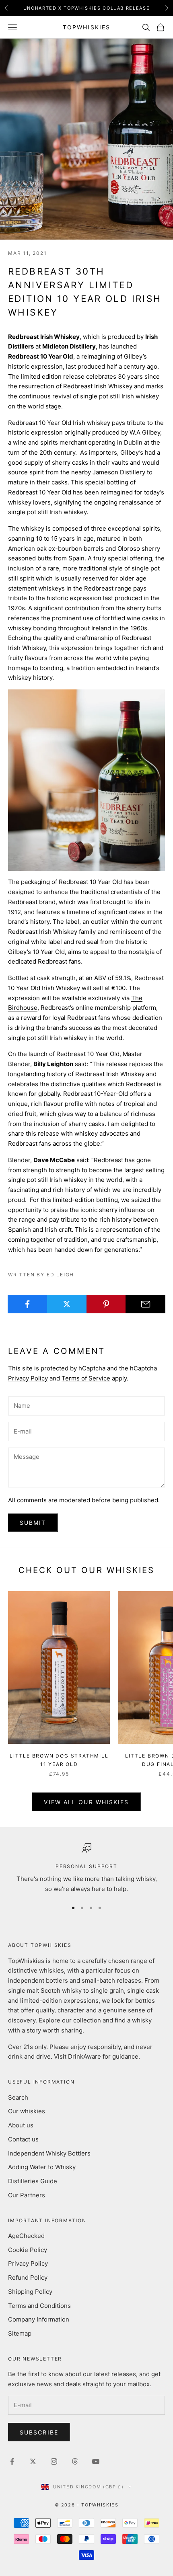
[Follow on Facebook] (12, 2461)
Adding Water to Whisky (42, 2167)
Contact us (23, 2139)
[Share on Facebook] (28, 1304)
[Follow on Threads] (75, 2461)
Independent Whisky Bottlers (49, 2153)
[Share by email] (145, 1304)
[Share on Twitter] (67, 1304)
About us (21, 2125)
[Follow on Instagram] (54, 2461)
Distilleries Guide (33, 2181)
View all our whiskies (86, 1802)
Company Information (39, 2319)
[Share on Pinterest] (106, 1304)
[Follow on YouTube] (96, 2461)
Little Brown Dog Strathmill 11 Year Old (59, 1760)
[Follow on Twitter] (33, 2461)
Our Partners (27, 2195)
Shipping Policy (30, 2292)
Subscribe (39, 2432)
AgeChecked (26, 2236)
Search (18, 2097)
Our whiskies (27, 2111)
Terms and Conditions (39, 2306)
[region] (86, 1868)
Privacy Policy (28, 1378)
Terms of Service (86, 1378)
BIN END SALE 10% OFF (86, 8)
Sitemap (20, 2333)
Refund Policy (28, 2278)
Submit (33, 1523)
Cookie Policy (28, 2250)
